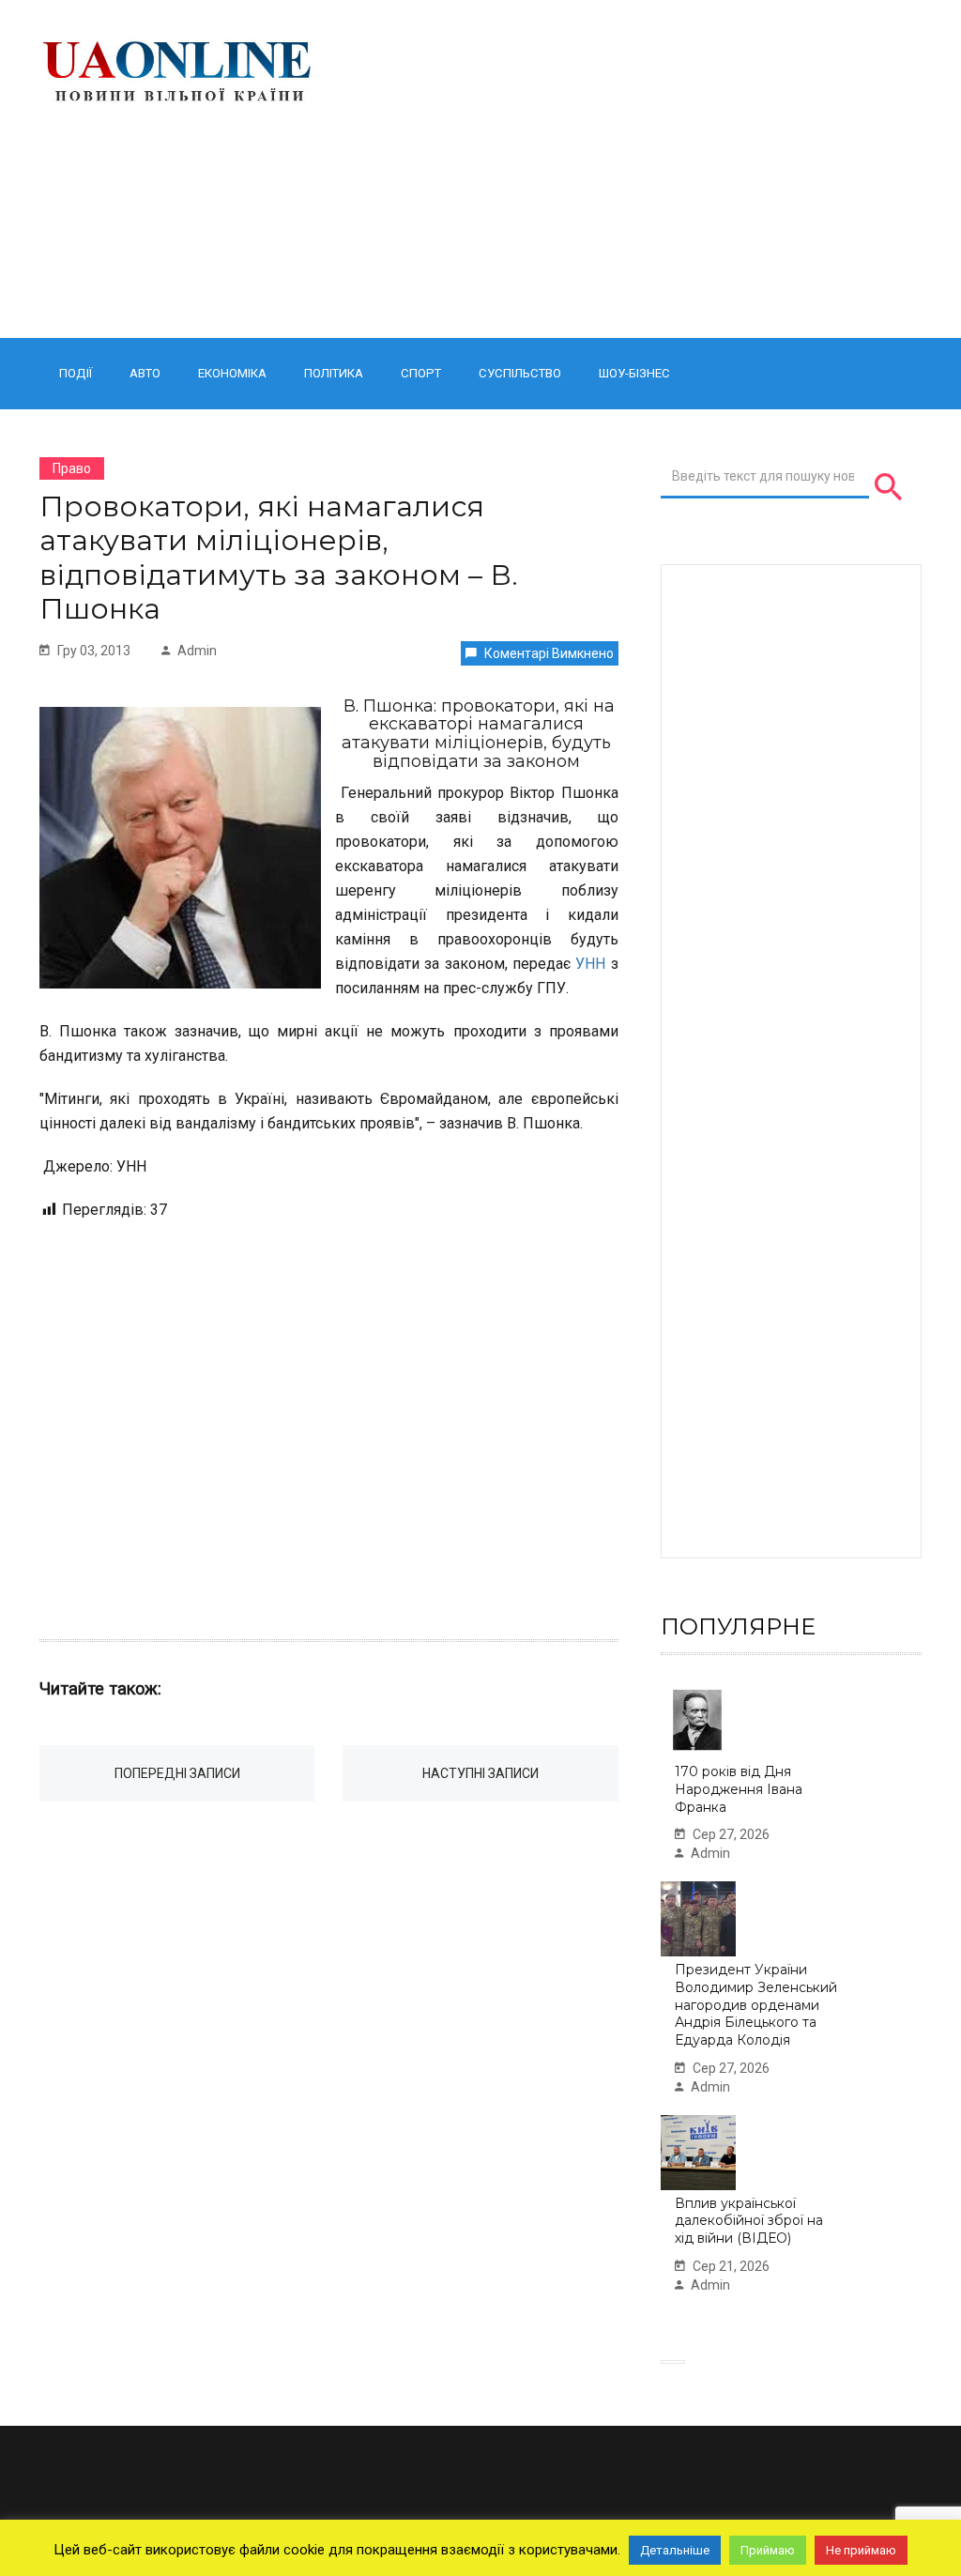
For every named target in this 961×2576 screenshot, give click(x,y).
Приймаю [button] (768, 2550)
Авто (145, 373)
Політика (334, 373)
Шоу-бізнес (634, 373)
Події (76, 373)
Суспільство (520, 373)
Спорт (421, 373)
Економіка (232, 373)
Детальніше (675, 2550)
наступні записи (480, 1773)
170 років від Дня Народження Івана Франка (739, 1789)
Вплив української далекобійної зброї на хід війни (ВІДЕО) (749, 2221)
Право (72, 468)
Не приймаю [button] (861, 2550)
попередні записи (177, 1773)
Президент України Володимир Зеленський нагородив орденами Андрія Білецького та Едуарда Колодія (756, 2005)
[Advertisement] (634, 169)
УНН (590, 964)
